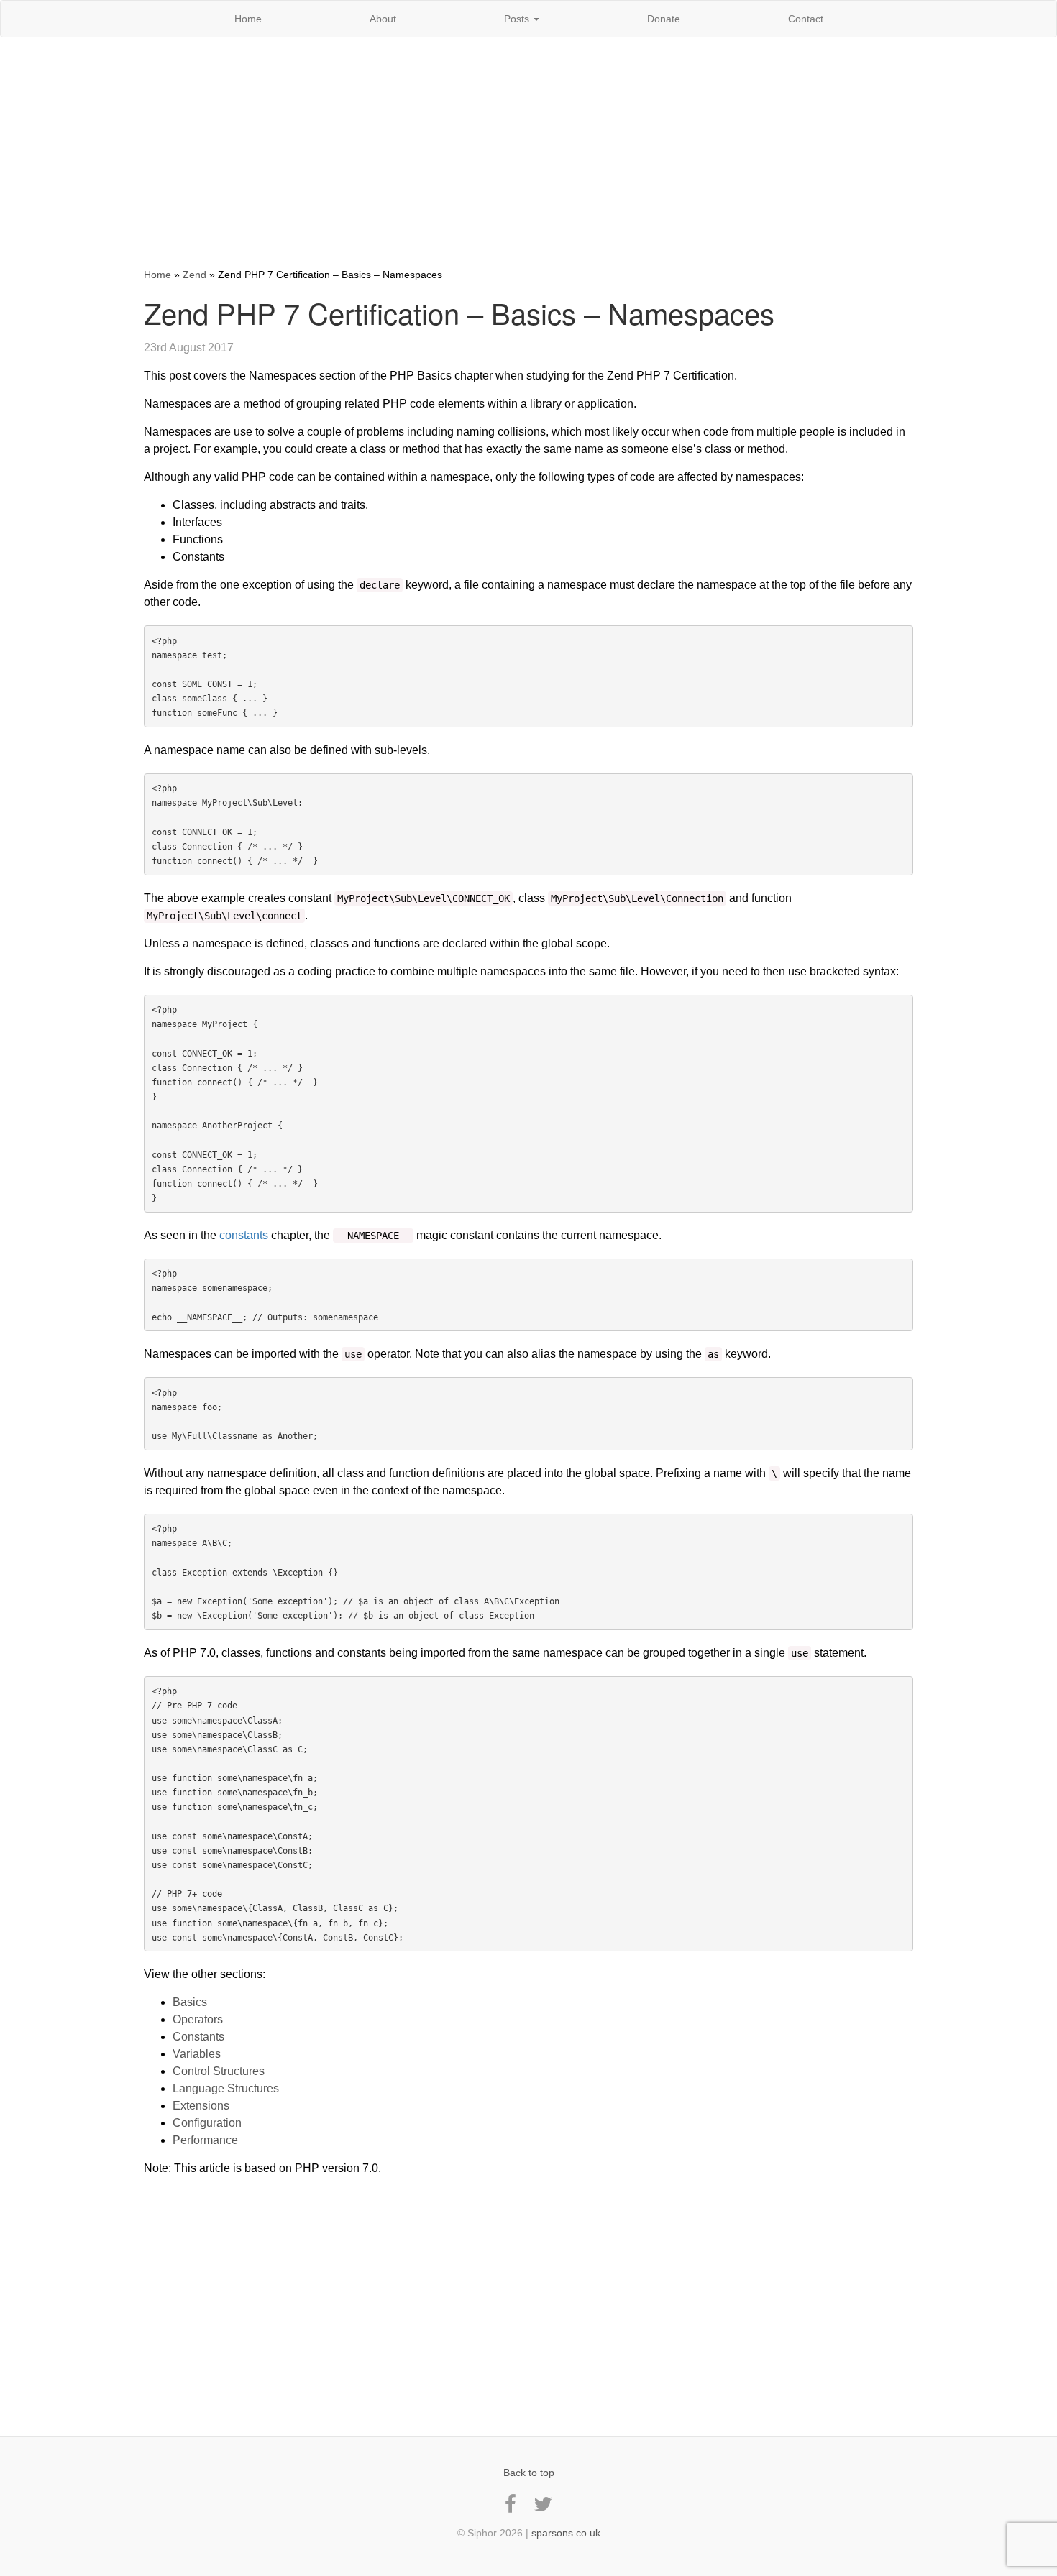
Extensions (201, 2106)
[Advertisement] (528, 152)
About (383, 19)
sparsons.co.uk (566, 2533)
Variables (197, 2054)
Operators (198, 2019)
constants (244, 1235)
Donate (664, 19)
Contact (806, 19)
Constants (198, 2037)
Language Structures (226, 2088)
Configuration (207, 2123)
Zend (195, 275)
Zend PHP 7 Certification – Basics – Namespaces (459, 312)
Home (248, 19)
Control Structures (219, 2071)
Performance (205, 2140)
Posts (518, 19)
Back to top (529, 2472)
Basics (190, 2002)
